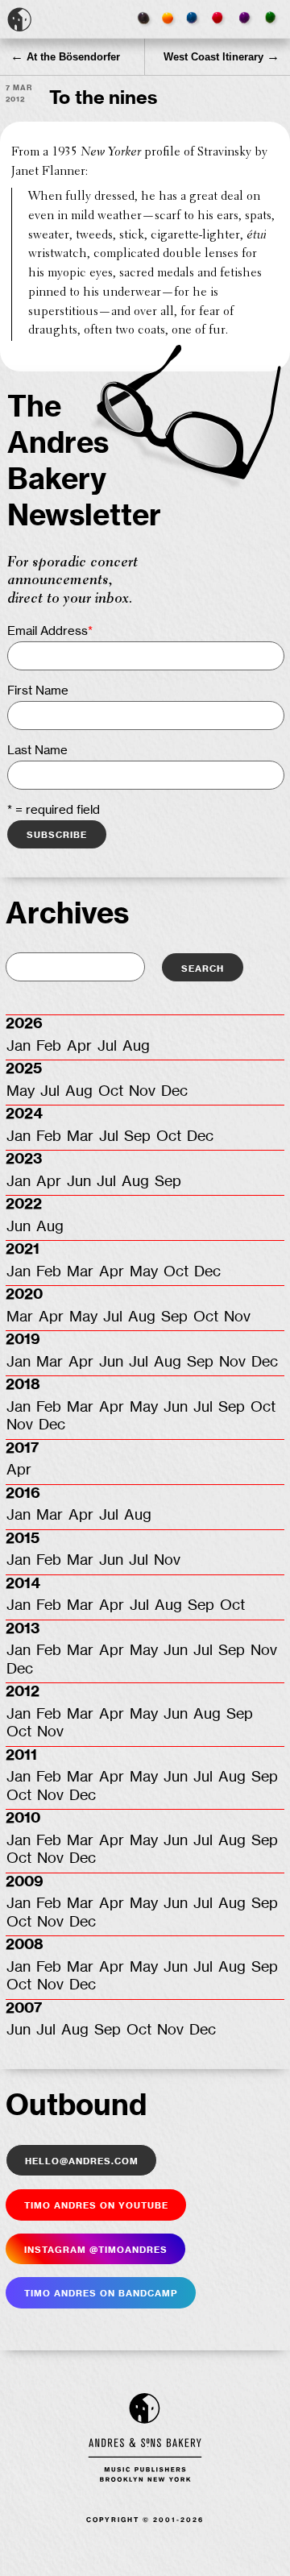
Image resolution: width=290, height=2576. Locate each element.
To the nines (103, 98)
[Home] (19, 19)
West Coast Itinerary (222, 56)
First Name (38, 691)
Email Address (50, 631)
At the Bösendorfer (65, 56)
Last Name (37, 751)
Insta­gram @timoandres (96, 2249)
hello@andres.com (82, 2160)
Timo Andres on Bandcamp (101, 2292)
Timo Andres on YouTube (96, 2205)
